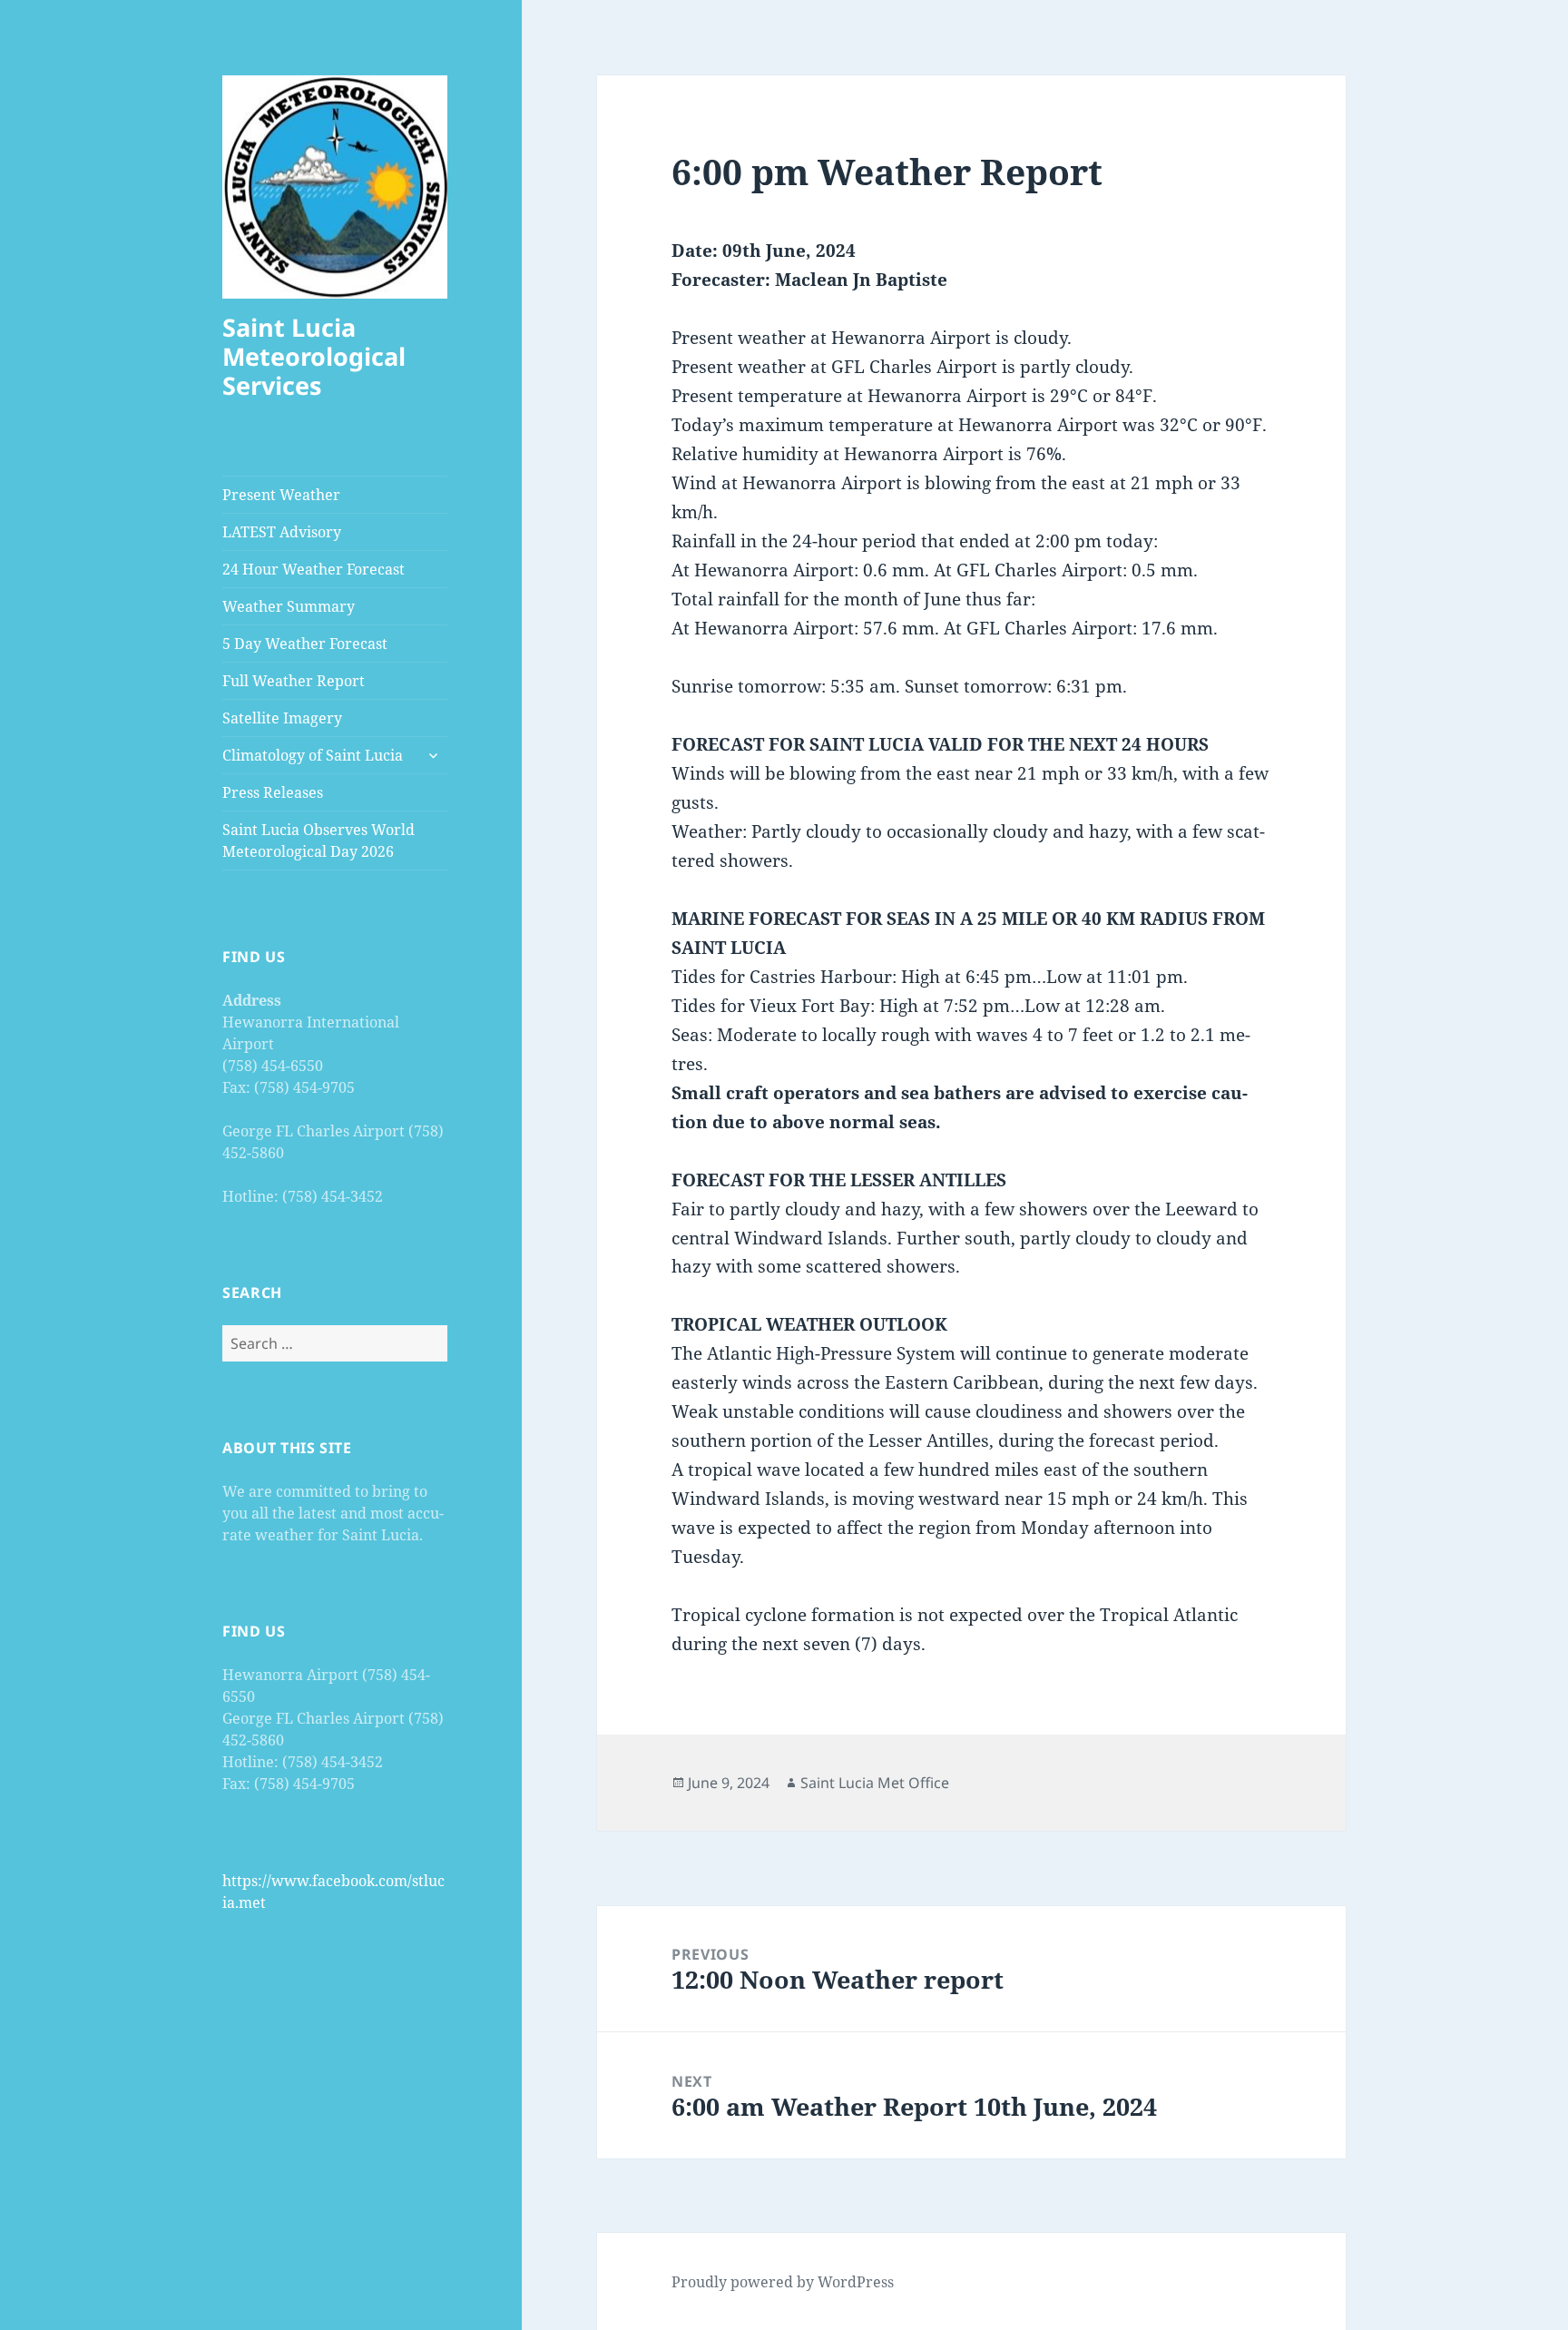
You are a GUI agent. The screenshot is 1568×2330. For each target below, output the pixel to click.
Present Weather (281, 495)
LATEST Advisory (282, 532)
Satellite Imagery (282, 718)
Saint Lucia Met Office (875, 1783)
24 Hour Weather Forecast (314, 569)
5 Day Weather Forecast (305, 644)
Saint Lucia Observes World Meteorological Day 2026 (318, 841)
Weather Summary (289, 606)
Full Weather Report (294, 681)
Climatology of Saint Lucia (313, 755)
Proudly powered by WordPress (783, 2282)
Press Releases (273, 792)
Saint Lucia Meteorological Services (314, 356)
